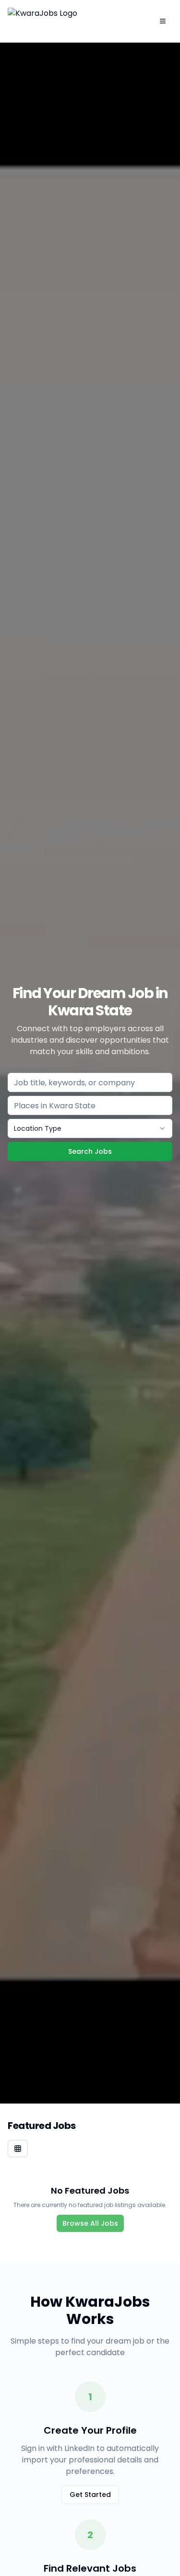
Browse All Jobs (90, 2223)
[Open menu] (163, 21)
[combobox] (90, 1128)
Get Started (90, 2495)
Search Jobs (90, 1151)
